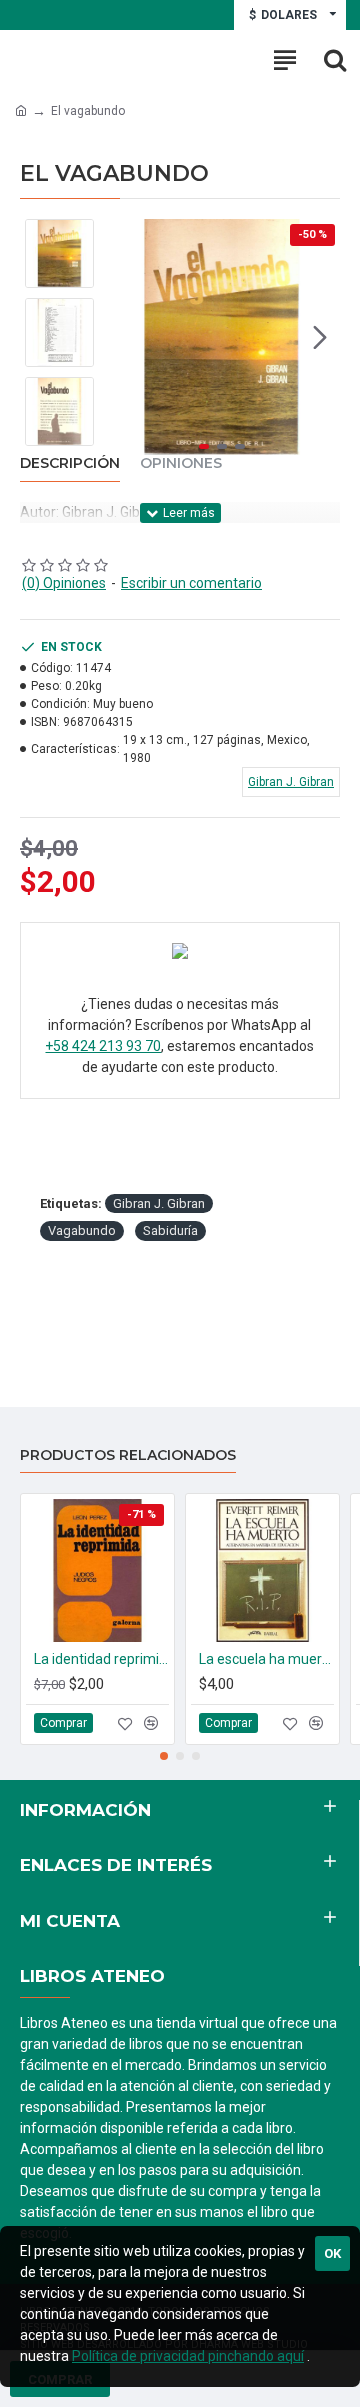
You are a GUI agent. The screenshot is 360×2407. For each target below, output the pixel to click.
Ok (332, 2253)
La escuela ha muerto (266, 1659)
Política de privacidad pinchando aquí (188, 2356)
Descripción (70, 463)
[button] (124, 337)
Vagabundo (82, 1230)
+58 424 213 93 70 (103, 1046)
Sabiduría (170, 1230)
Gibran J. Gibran (159, 1203)
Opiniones (181, 463)
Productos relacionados (128, 1455)
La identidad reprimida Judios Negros (101, 1659)
